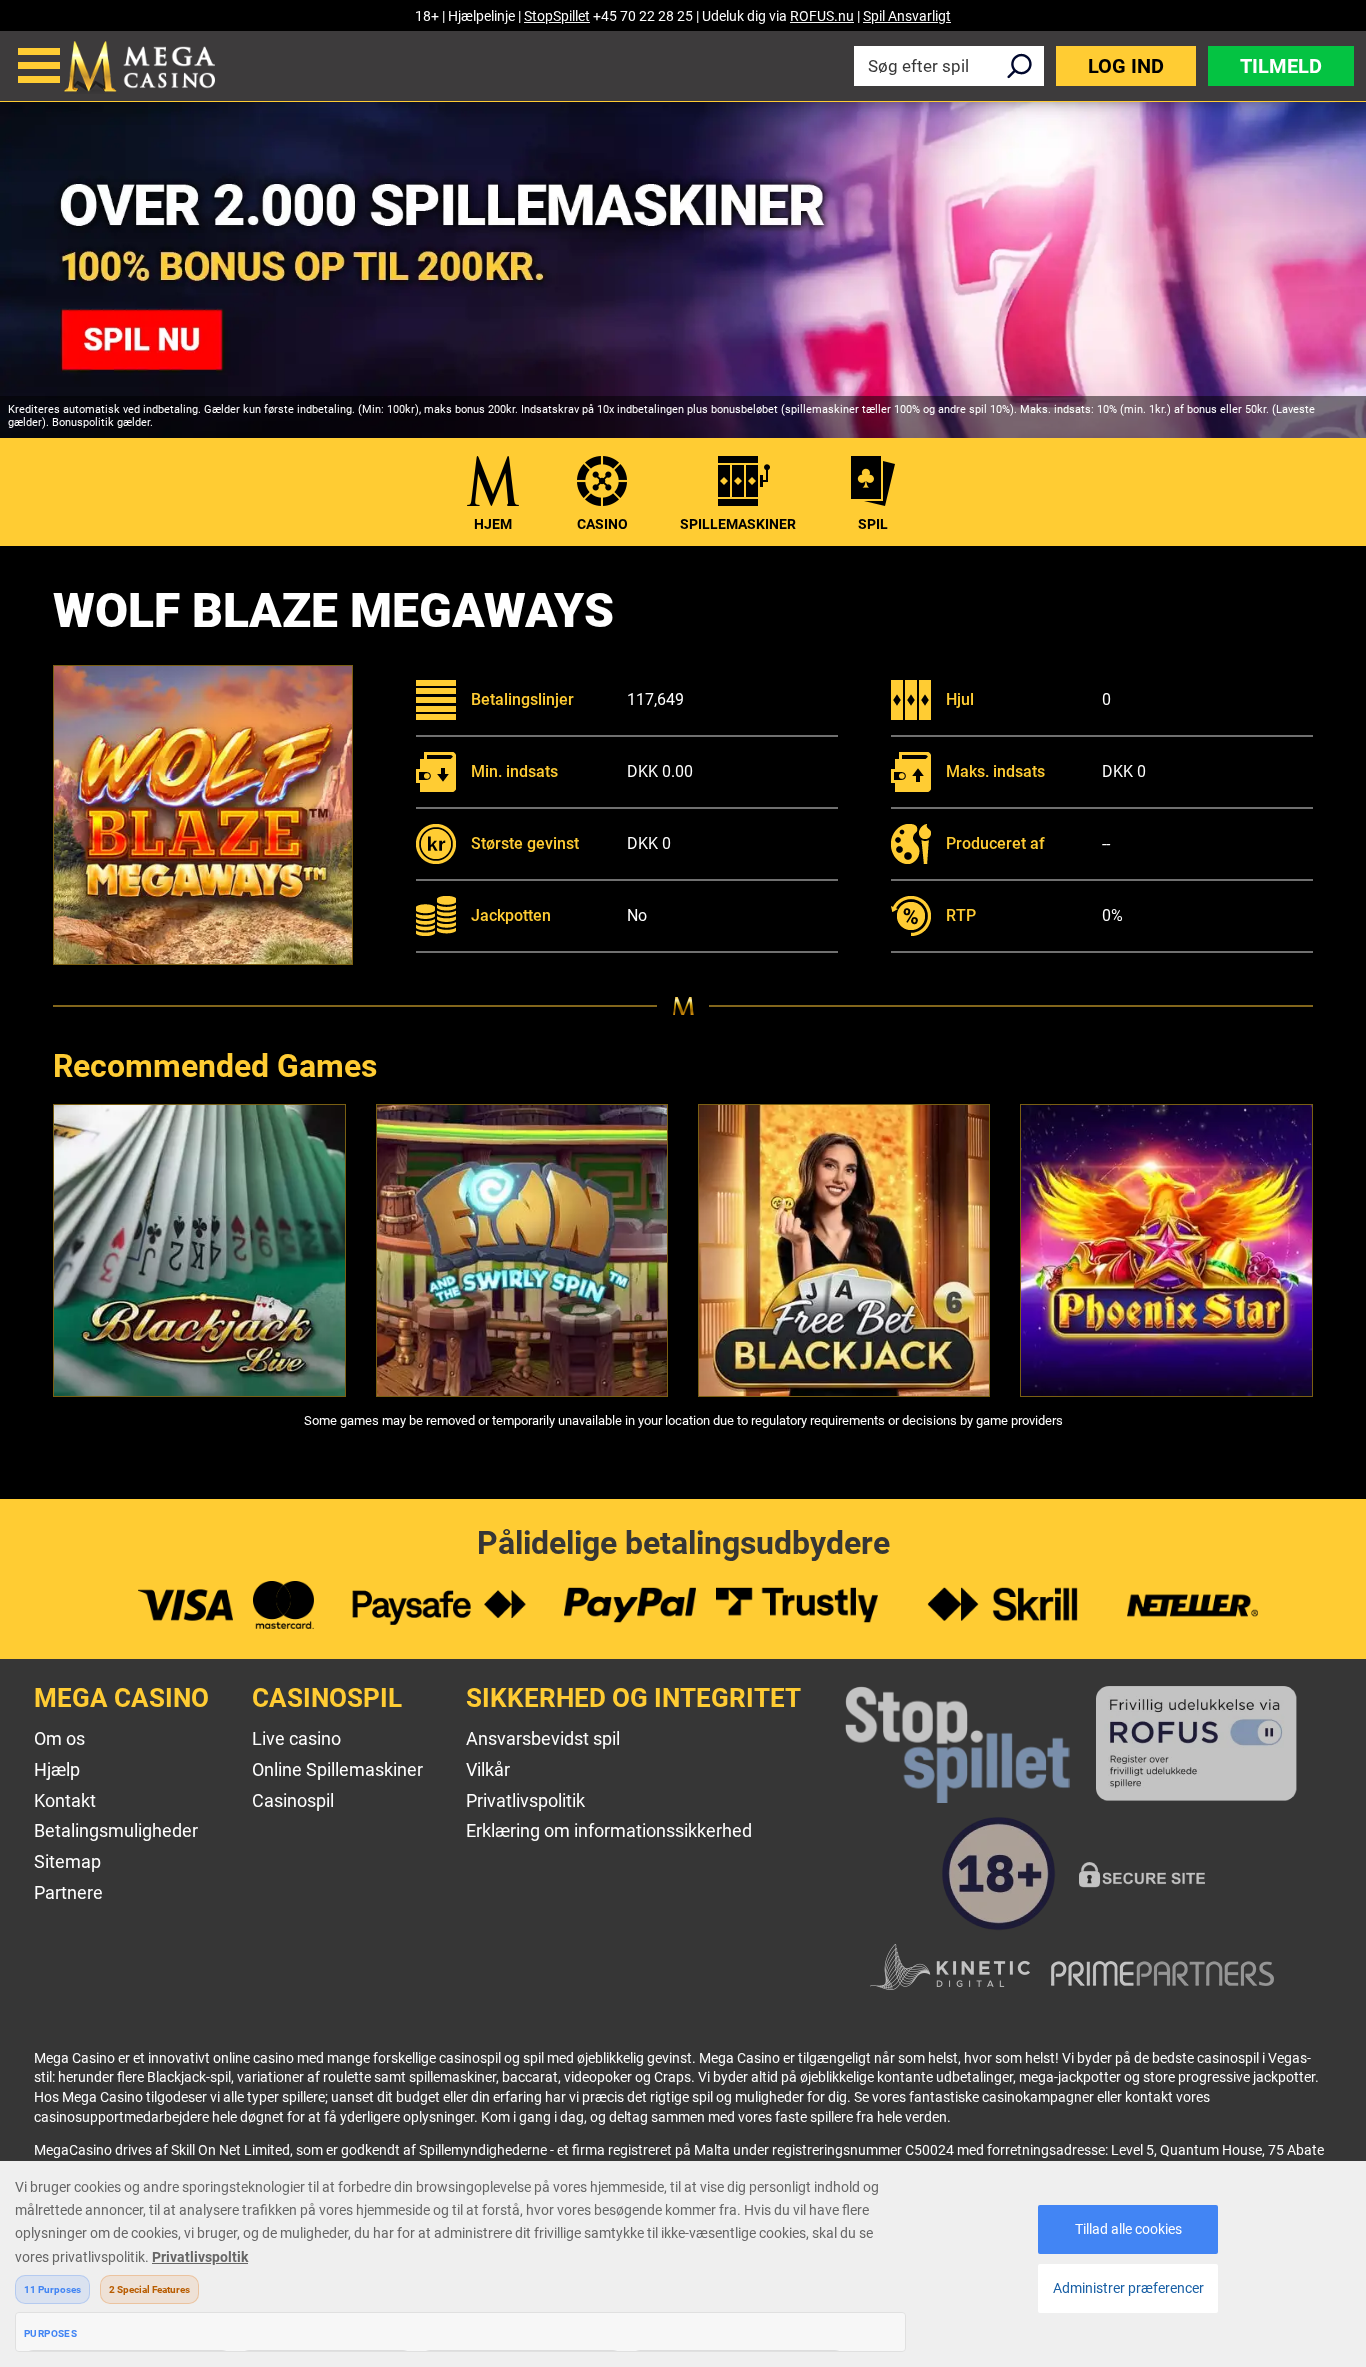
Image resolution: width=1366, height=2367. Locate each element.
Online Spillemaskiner (337, 1769)
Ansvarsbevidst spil (543, 1738)
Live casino (296, 1738)
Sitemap (67, 1861)
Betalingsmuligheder (116, 1830)
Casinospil (293, 1800)
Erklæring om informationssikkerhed (609, 1830)
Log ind (1126, 66)
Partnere (68, 1892)
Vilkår (488, 1769)
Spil (873, 524)
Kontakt (65, 1800)
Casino (602, 524)
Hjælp (57, 1769)
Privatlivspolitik (525, 1800)
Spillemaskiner (738, 524)
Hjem (493, 524)
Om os (59, 1738)
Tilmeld (1281, 66)
